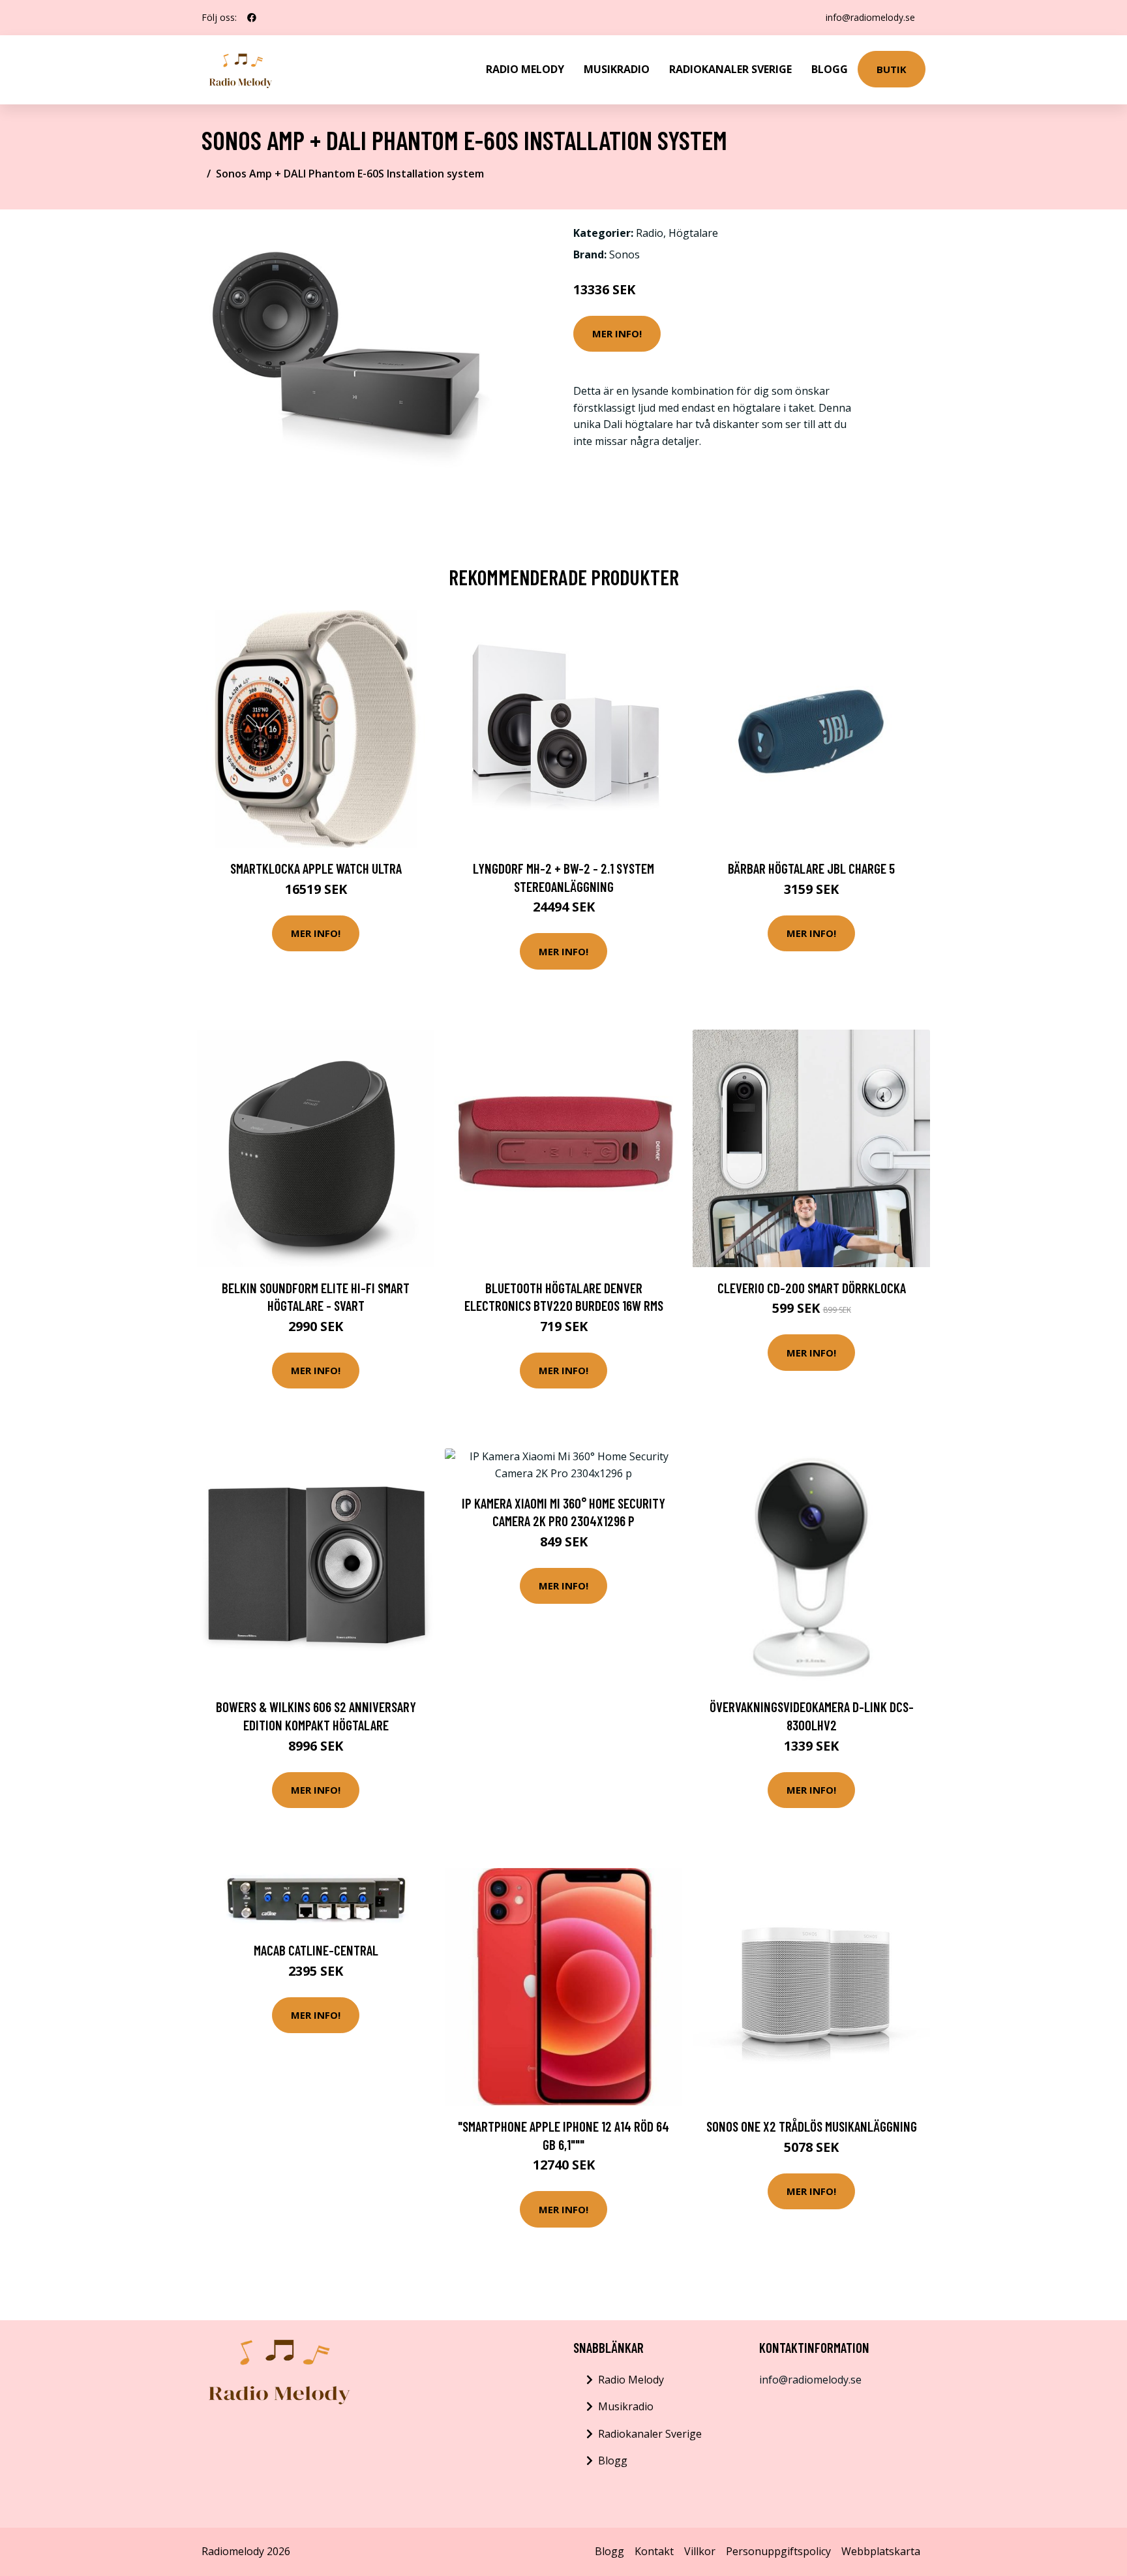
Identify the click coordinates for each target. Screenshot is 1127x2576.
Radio (650, 233)
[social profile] (252, 18)
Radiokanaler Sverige (730, 69)
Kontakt (654, 2551)
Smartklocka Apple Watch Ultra (316, 868)
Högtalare (693, 233)
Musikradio (617, 69)
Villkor (700, 2551)
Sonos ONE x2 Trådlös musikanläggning (812, 2126)
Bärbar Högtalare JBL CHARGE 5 (811, 868)
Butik (892, 69)
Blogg (830, 69)
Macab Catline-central (316, 1950)
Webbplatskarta (881, 2551)
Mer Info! (617, 333)
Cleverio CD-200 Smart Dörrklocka (812, 1288)
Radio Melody (525, 69)
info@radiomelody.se (870, 17)
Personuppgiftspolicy (778, 2551)
